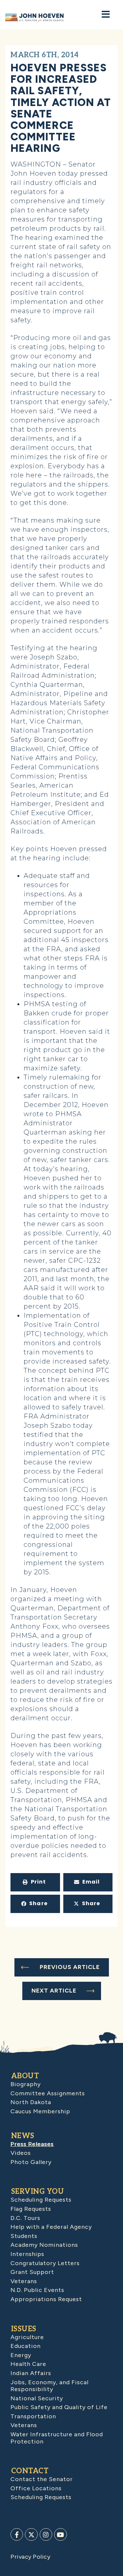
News (23, 2136)
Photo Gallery (31, 2162)
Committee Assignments (48, 2093)
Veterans (24, 2281)
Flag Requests (31, 2209)
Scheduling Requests (41, 2200)
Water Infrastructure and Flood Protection (57, 2438)
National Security (37, 2398)
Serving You (38, 2191)
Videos (21, 2153)
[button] (35, 1882)
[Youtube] (60, 2534)
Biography (26, 2084)
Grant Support (32, 2272)
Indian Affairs (31, 2373)
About (25, 2076)
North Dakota (31, 2102)
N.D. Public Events (37, 2290)
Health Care (28, 2364)
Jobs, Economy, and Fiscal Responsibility (50, 2386)
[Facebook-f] (17, 2534)
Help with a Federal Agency (51, 2227)
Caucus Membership (40, 2111)
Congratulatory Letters (45, 2263)
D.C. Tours (25, 2218)
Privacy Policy (30, 2557)
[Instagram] (46, 2534)
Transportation (33, 2416)
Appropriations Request (46, 2299)
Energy (21, 2355)
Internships (27, 2254)
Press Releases (32, 2144)
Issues (24, 2329)
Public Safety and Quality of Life (59, 2407)
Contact (30, 2471)
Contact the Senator (42, 2479)
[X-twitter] (31, 2534)
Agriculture (27, 2337)
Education (26, 2346)
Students (24, 2236)
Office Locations (36, 2488)
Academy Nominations (44, 2245)
